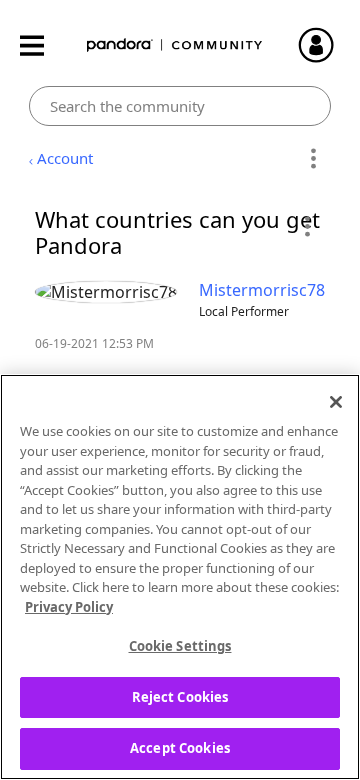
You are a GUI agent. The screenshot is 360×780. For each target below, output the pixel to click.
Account (65, 158)
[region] (180, 577)
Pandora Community (175, 45)
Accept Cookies (180, 748)
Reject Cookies (180, 697)
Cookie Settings (180, 646)
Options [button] (312, 159)
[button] (306, 226)
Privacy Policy (69, 607)
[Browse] (42, 45)
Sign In (325, 45)
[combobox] (180, 106)
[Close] (336, 402)
